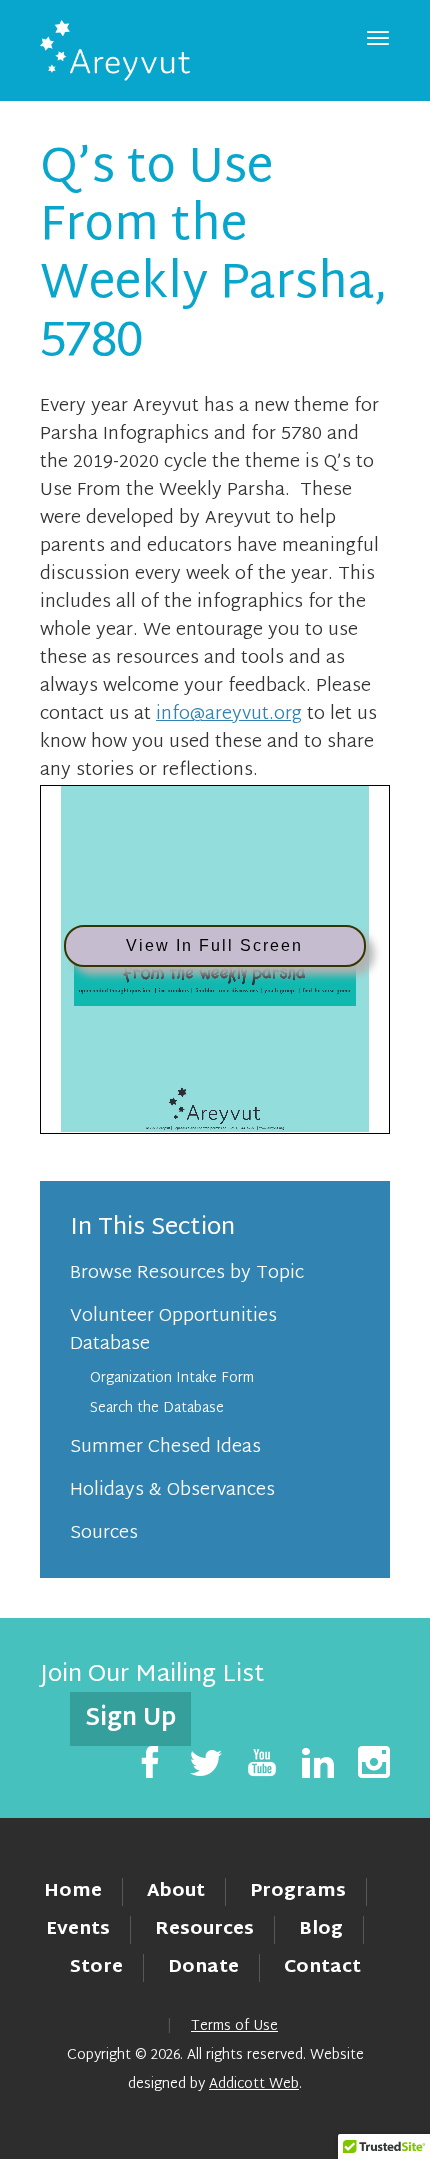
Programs (298, 1891)
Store (96, 1967)
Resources (204, 1929)
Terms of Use (234, 2026)
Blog (321, 1929)
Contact (322, 1967)
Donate (203, 1967)
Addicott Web (254, 2084)
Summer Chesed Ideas (165, 1447)
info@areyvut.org (229, 714)
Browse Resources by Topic (187, 1273)
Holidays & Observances (172, 1490)
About (176, 1891)
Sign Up (130, 1719)
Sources (104, 1533)
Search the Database (157, 1408)
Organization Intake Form (172, 1378)
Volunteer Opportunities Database (173, 1330)
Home (73, 1891)
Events (78, 1929)
